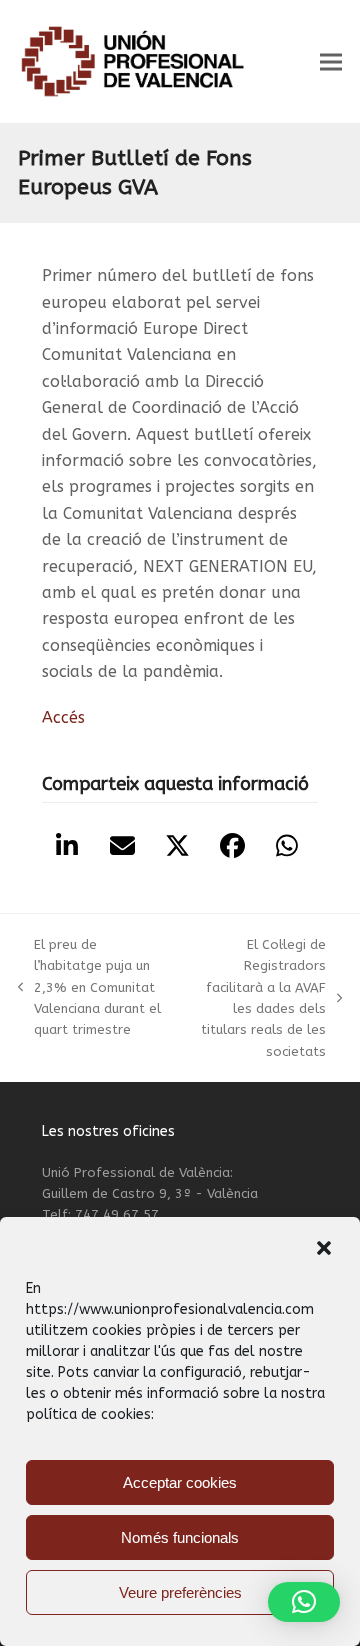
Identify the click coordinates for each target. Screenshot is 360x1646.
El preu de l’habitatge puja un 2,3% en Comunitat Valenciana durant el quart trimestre (89, 987)
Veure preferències (180, 1592)
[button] (324, 1248)
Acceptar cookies (180, 1482)
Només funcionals (180, 1537)
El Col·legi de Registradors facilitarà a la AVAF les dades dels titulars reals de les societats (255, 998)
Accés (63, 717)
